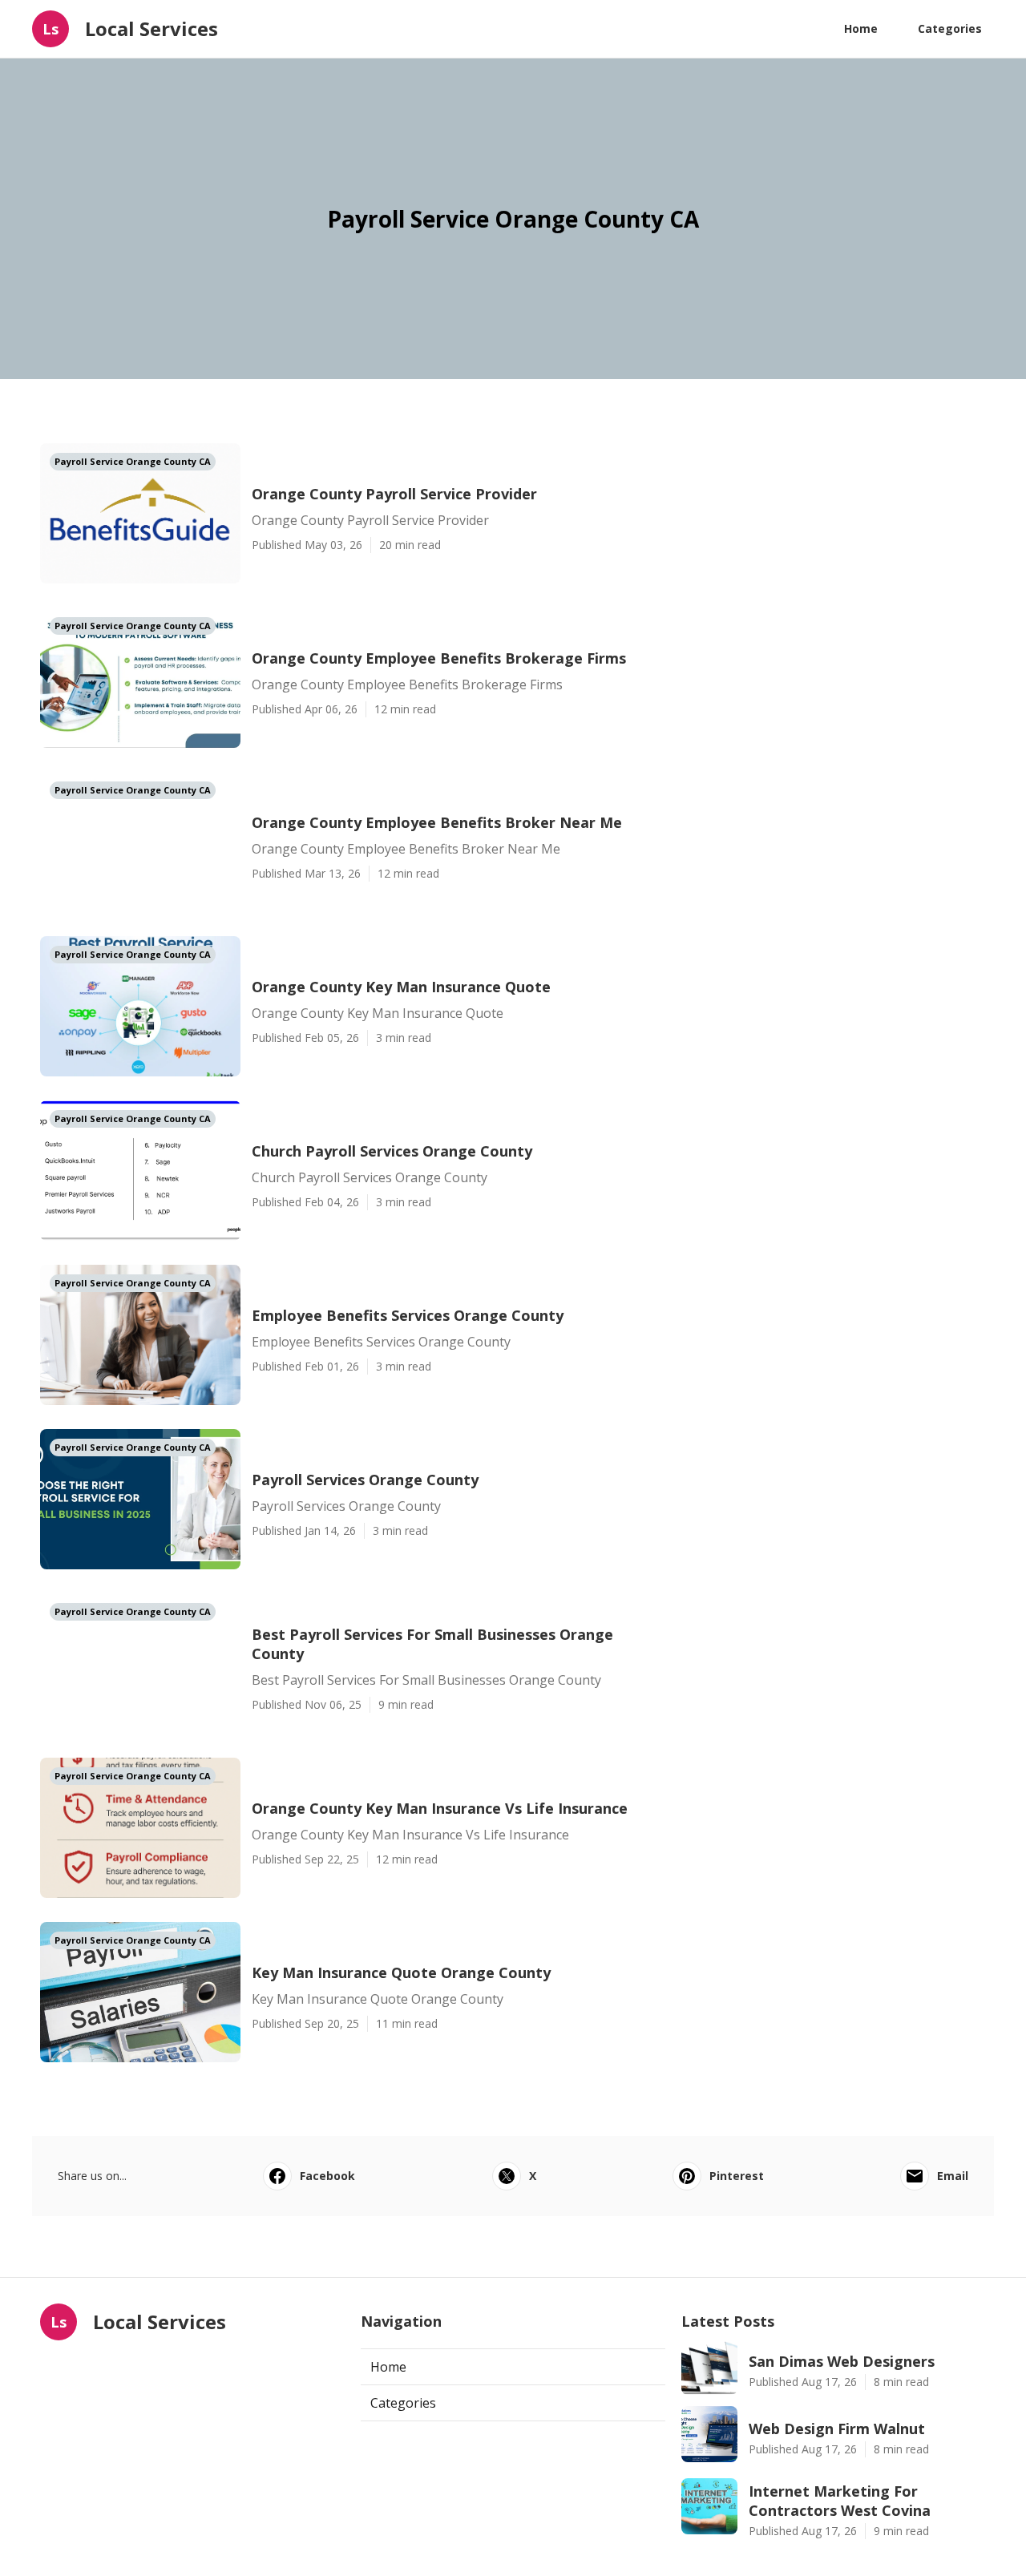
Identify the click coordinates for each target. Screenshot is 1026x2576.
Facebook (327, 2176)
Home (861, 28)
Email (953, 2176)
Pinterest (737, 2176)
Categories (950, 28)
